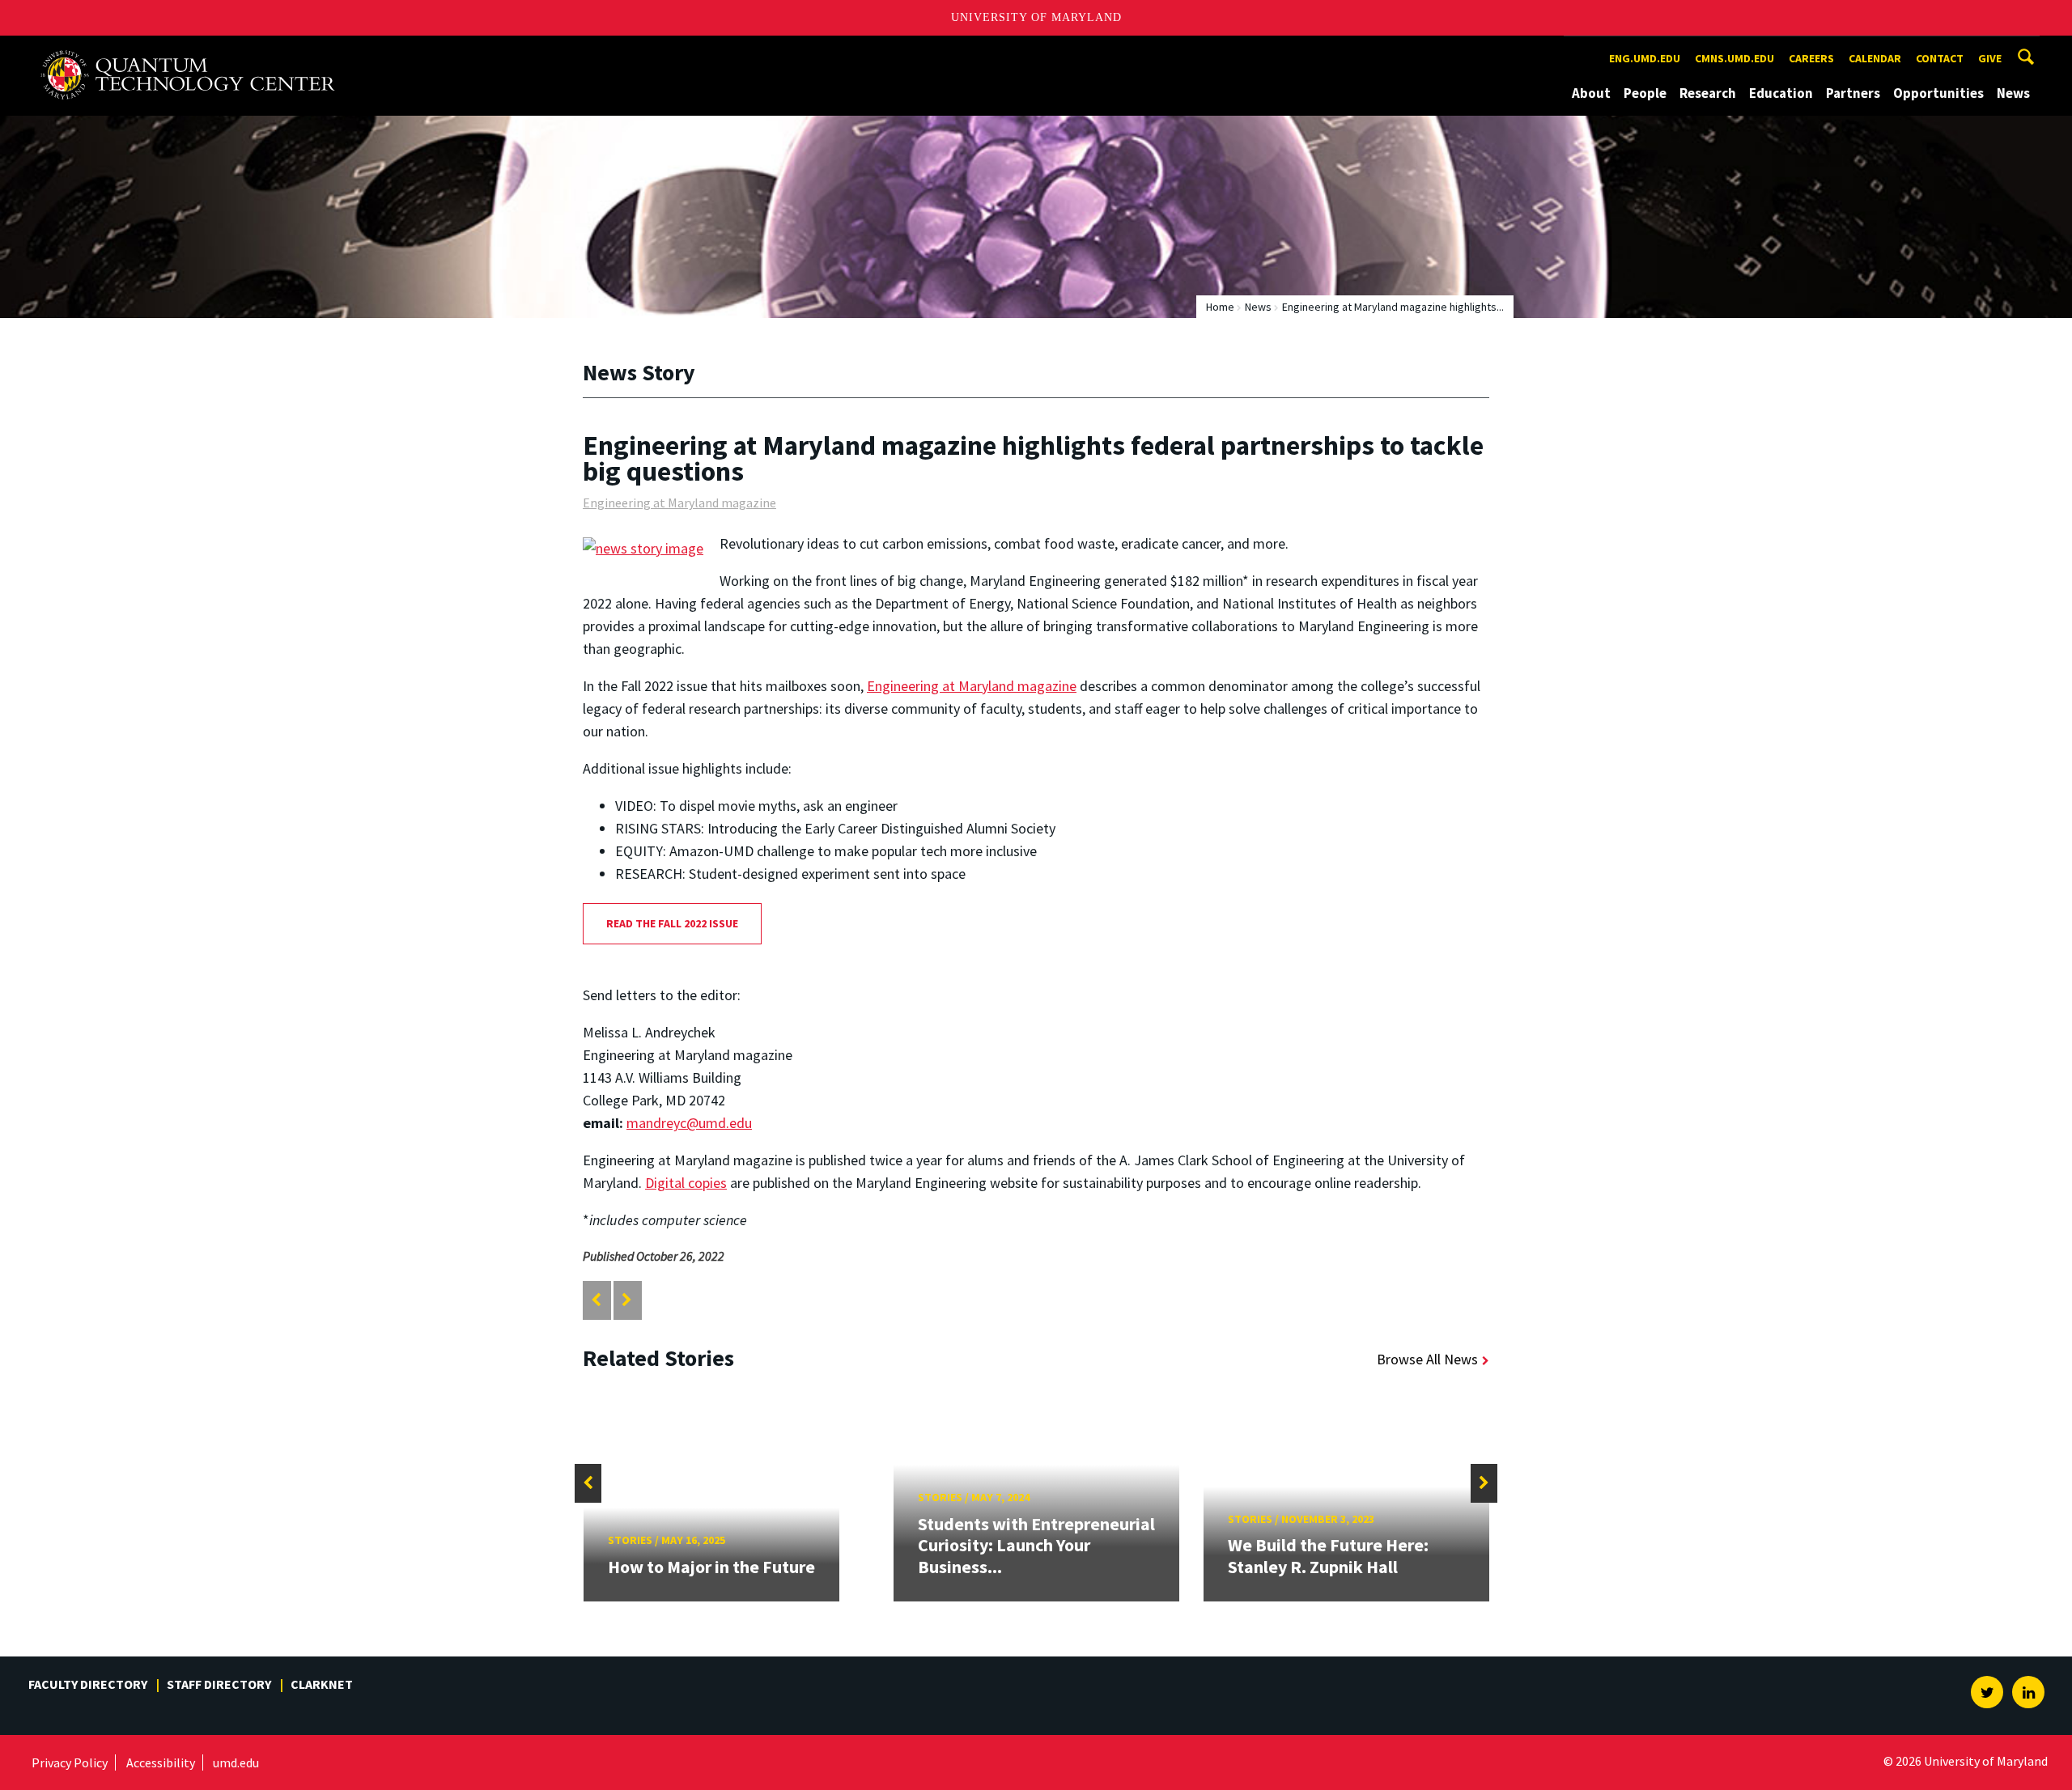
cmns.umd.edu (1734, 58)
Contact (1940, 58)
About (1591, 93)
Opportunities (1938, 93)
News (2013, 93)
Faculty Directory (88, 1684)
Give (1990, 58)
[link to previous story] (596, 1300)
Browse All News (1427, 1359)
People (1645, 93)
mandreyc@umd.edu (689, 1123)
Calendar (1875, 58)
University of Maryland (1036, 17)
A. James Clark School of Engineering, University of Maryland (188, 51)
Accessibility (161, 1762)
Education (1781, 93)
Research (1708, 93)
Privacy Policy (70, 1762)
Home (1220, 307)
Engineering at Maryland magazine (679, 503)
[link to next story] (627, 1300)
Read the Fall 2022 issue (672, 923)
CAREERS (1811, 58)
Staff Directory (219, 1684)
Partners (1853, 93)
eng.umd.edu (1645, 58)
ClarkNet (322, 1684)
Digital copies (686, 1183)
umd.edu (236, 1762)
